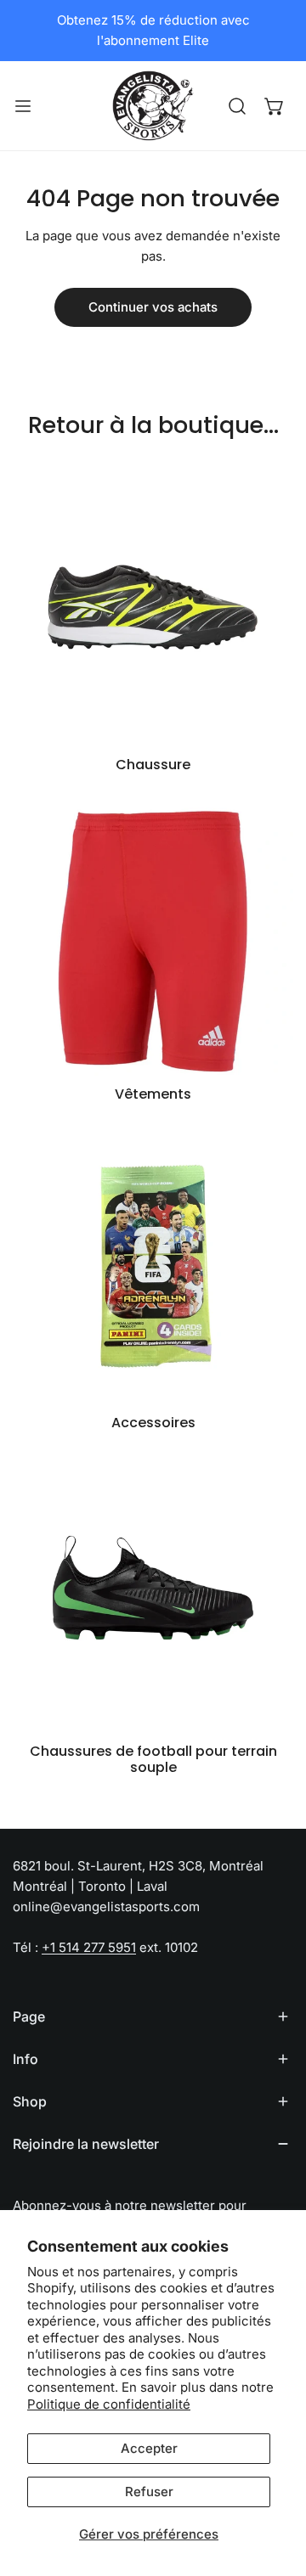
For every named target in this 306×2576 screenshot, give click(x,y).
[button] (275, 106)
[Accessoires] (153, 1264)
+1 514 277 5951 (89, 1947)
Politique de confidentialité (109, 2404)
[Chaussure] (153, 606)
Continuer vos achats (153, 307)
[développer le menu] (23, 106)
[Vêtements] (153, 936)
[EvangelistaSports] (153, 106)
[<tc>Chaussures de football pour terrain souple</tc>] (153, 1593)
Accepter (149, 2448)
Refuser (149, 2492)
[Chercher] (237, 106)
